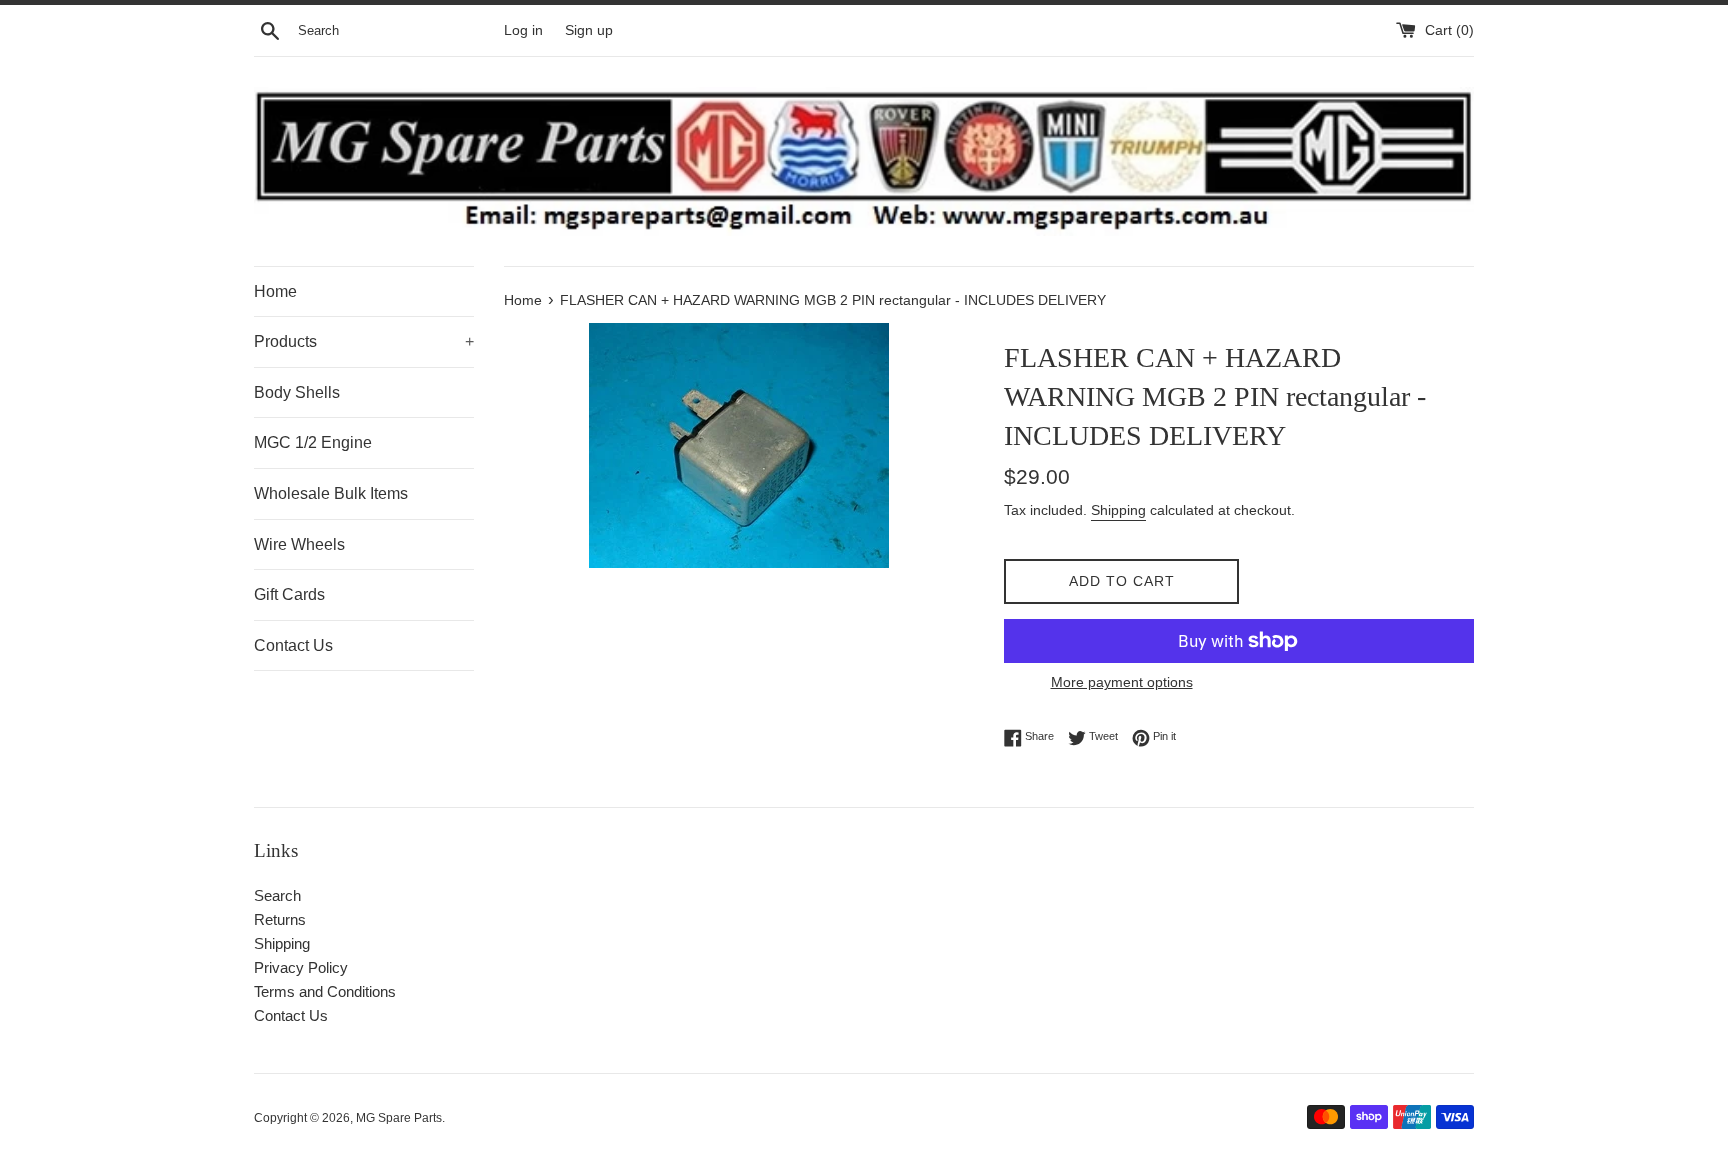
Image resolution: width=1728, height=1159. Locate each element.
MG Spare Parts (399, 1118)
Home (275, 291)
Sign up (589, 30)
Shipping (1118, 510)
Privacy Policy (301, 967)
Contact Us (293, 645)
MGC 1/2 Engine (313, 442)
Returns (280, 919)
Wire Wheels (299, 544)
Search (277, 895)
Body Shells (297, 392)
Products (364, 341)
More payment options (1122, 682)
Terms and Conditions (325, 991)
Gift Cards (289, 594)
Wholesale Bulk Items (331, 493)
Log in (523, 30)
